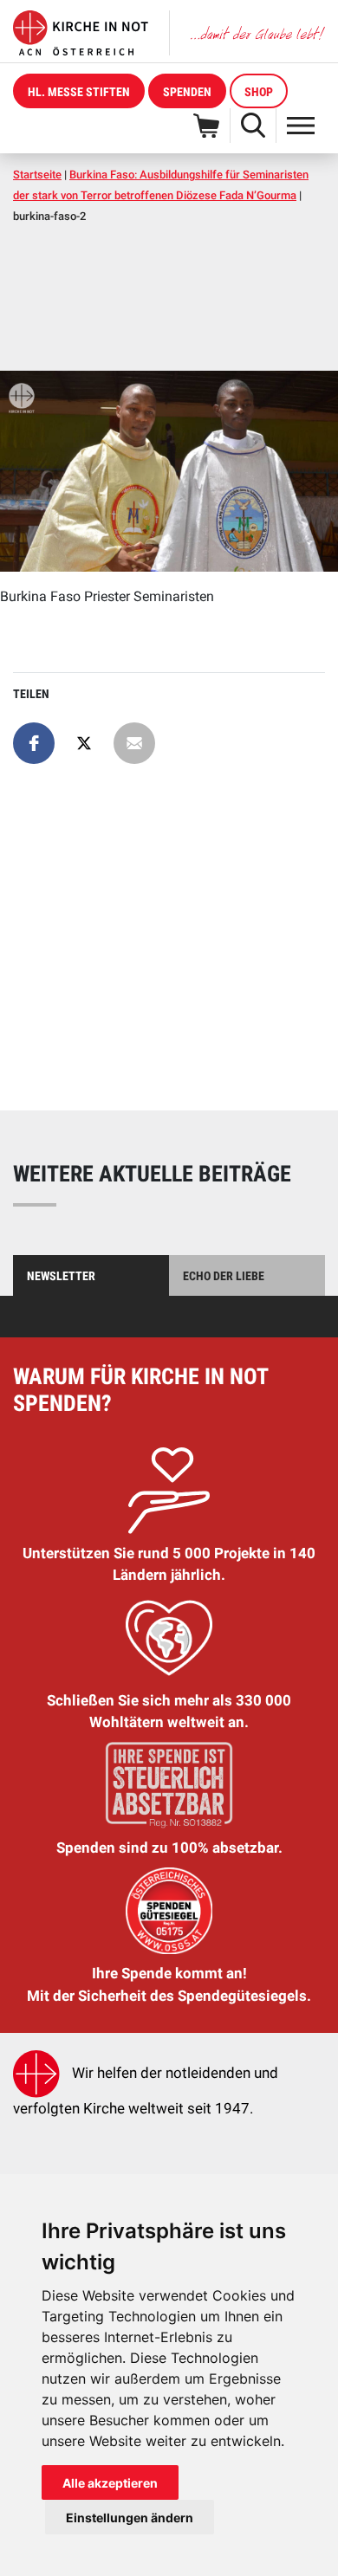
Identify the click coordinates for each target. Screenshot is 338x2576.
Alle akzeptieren (110, 2483)
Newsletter (61, 1276)
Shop (259, 92)
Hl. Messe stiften (79, 92)
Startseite (37, 175)
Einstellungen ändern (130, 2518)
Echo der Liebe (224, 1276)
